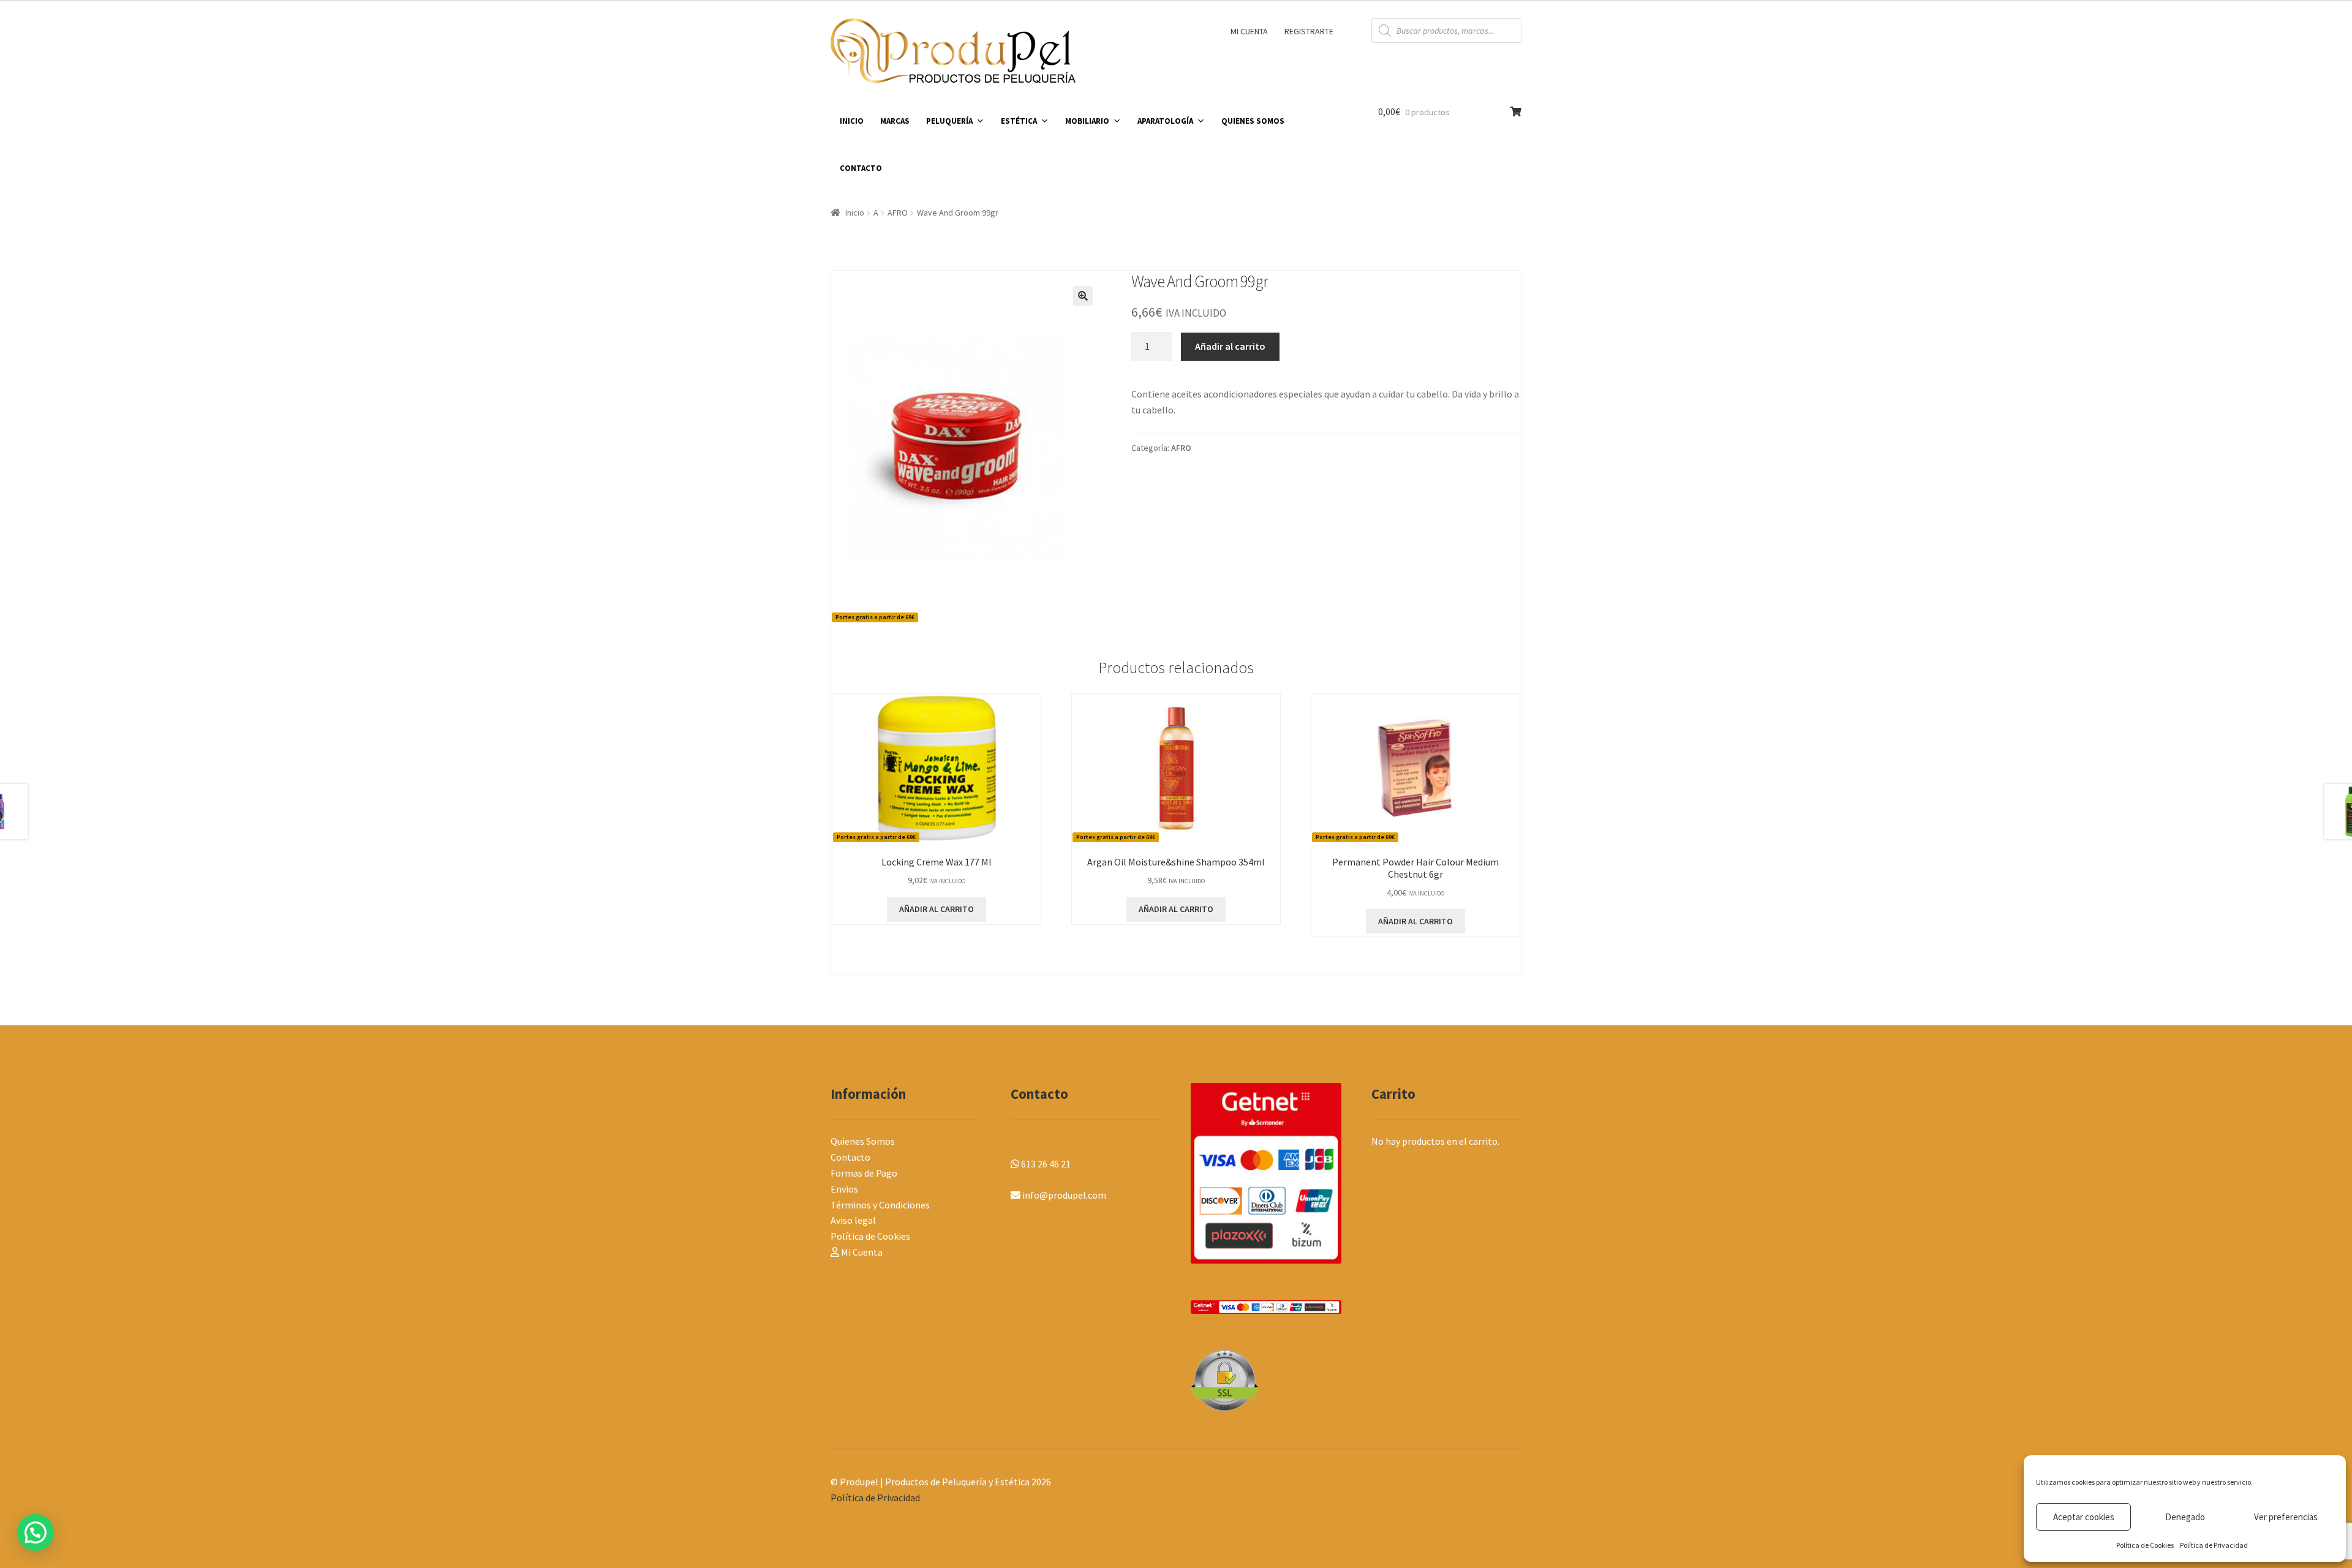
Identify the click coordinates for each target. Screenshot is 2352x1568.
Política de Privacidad (2214, 1545)
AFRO (898, 213)
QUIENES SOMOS (1253, 121)
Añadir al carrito (1230, 346)
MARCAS (895, 121)
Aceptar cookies (2084, 1517)
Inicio (855, 213)
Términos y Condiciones (880, 1205)
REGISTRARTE (1309, 31)
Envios (844, 1189)
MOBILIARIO (1087, 121)
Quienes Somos (863, 1141)
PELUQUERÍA (949, 121)
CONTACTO (861, 168)
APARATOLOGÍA (1165, 121)
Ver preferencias (2286, 1517)
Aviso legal (853, 1220)
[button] (1083, 296)
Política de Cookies (2145, 1545)
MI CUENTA (1249, 31)
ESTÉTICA (1019, 121)
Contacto (850, 1157)
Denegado (2185, 1517)
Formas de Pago (864, 1173)
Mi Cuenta (861, 1252)
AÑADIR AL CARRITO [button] (937, 909)
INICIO (852, 121)
